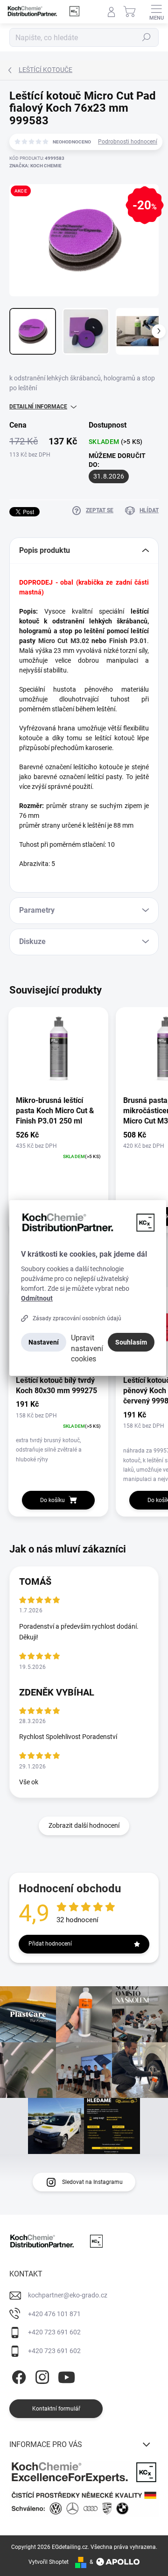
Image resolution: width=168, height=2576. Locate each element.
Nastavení (44, 1342)
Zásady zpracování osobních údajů (77, 1318)
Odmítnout (37, 1298)
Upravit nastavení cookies (87, 1348)
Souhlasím (131, 1342)
